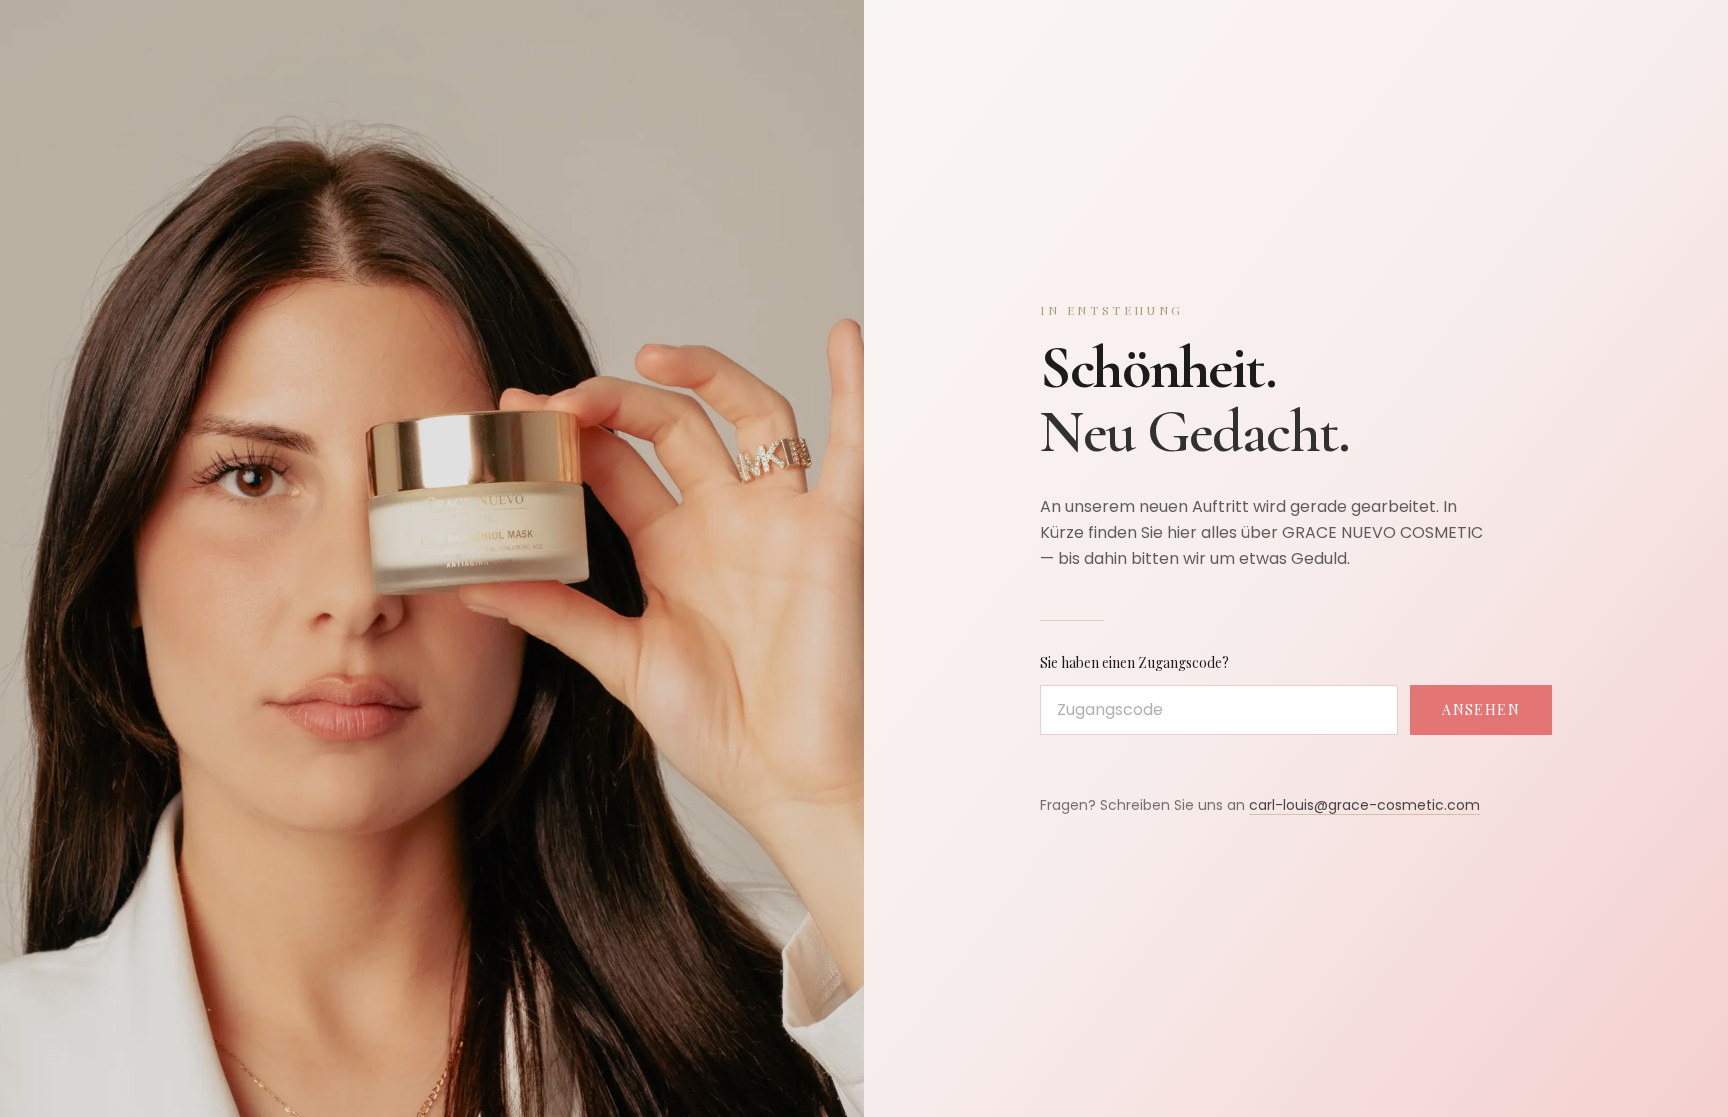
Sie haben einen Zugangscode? (1134, 662)
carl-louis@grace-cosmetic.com (1364, 805)
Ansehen (1481, 709)
